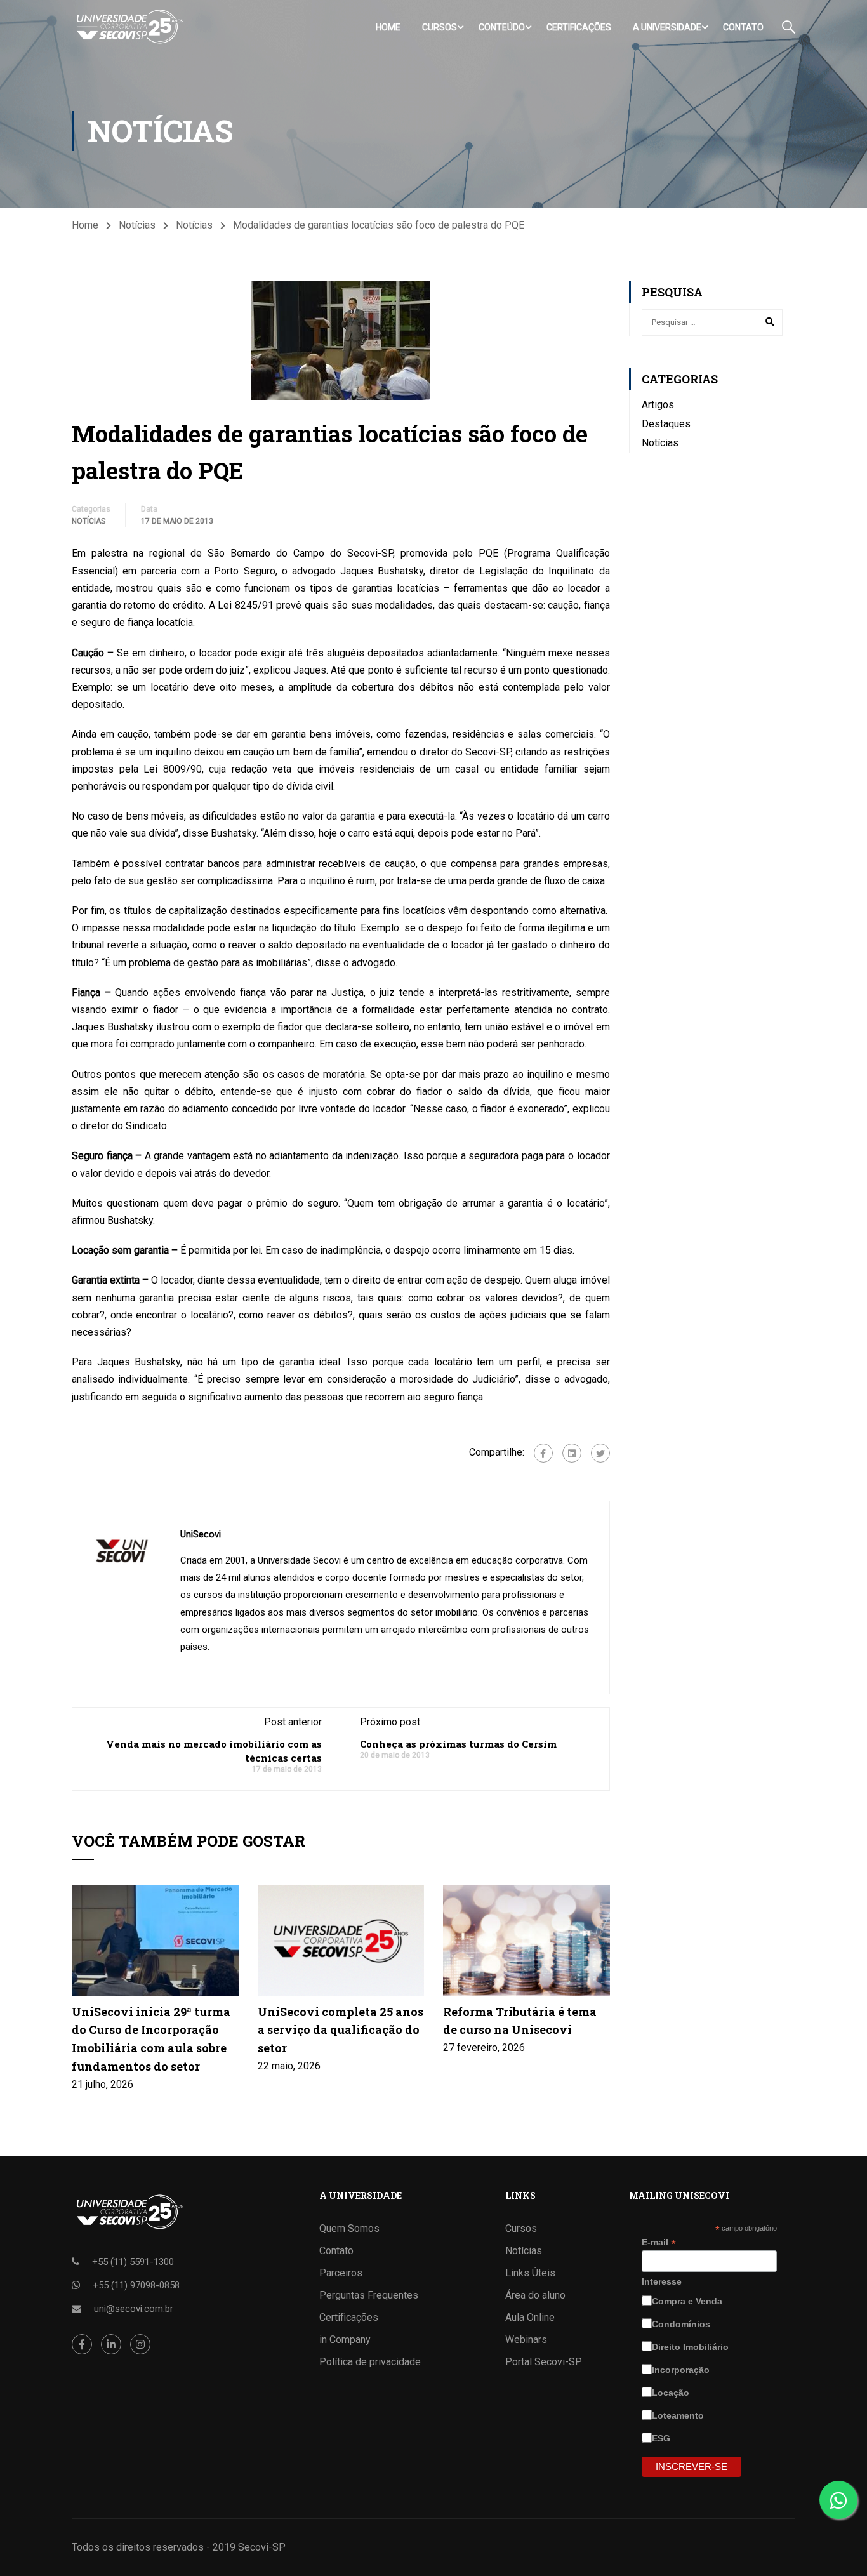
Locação (672, 2393)
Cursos (440, 27)
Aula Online (530, 2317)
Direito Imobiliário (692, 2347)
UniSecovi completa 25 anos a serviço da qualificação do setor (341, 2030)
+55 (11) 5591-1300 (133, 2262)
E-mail (659, 2242)
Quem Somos (349, 2228)
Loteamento (679, 2415)
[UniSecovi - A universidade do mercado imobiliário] (129, 27)
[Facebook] (543, 1453)
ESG (662, 2438)
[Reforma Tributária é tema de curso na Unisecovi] (526, 1940)
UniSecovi (201, 1534)
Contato (743, 27)
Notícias (137, 225)
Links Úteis (530, 2273)
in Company (345, 2340)
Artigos (658, 405)
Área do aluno (535, 2295)
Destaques (666, 424)
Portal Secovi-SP (544, 2362)
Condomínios (682, 2324)
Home (388, 27)
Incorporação (682, 2370)
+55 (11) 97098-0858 (136, 2285)
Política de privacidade (370, 2362)
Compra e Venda (688, 2301)
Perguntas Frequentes (369, 2295)
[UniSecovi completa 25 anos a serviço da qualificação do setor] (341, 1940)
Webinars (526, 2340)
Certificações (579, 27)
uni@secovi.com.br (134, 2309)
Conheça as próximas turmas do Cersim (458, 1744)
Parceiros (341, 2273)
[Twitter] (600, 1453)
